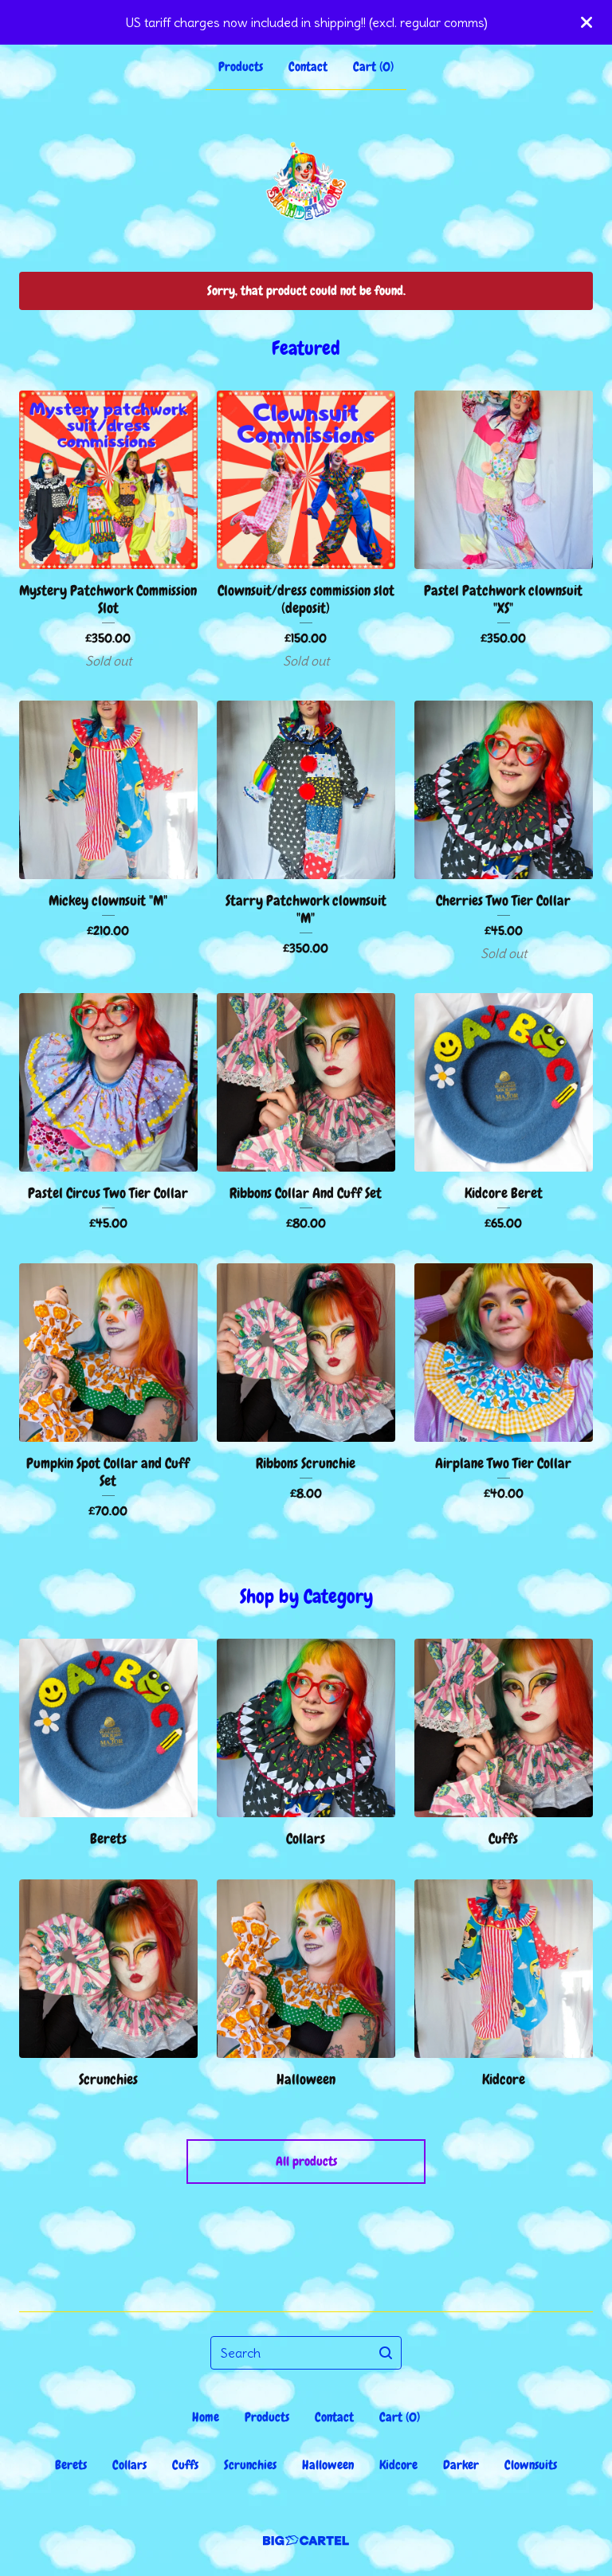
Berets (71, 2465)
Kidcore (398, 2465)
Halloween (328, 2465)
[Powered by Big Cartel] (306, 2541)
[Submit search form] (386, 2353)
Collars (129, 2465)
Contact (308, 67)
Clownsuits (531, 2465)
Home (206, 2417)
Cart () (373, 67)
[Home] (306, 181)
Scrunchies (250, 2465)
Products (241, 67)
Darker (461, 2465)
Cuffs (185, 2465)
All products (306, 2161)
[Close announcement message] (586, 22)
